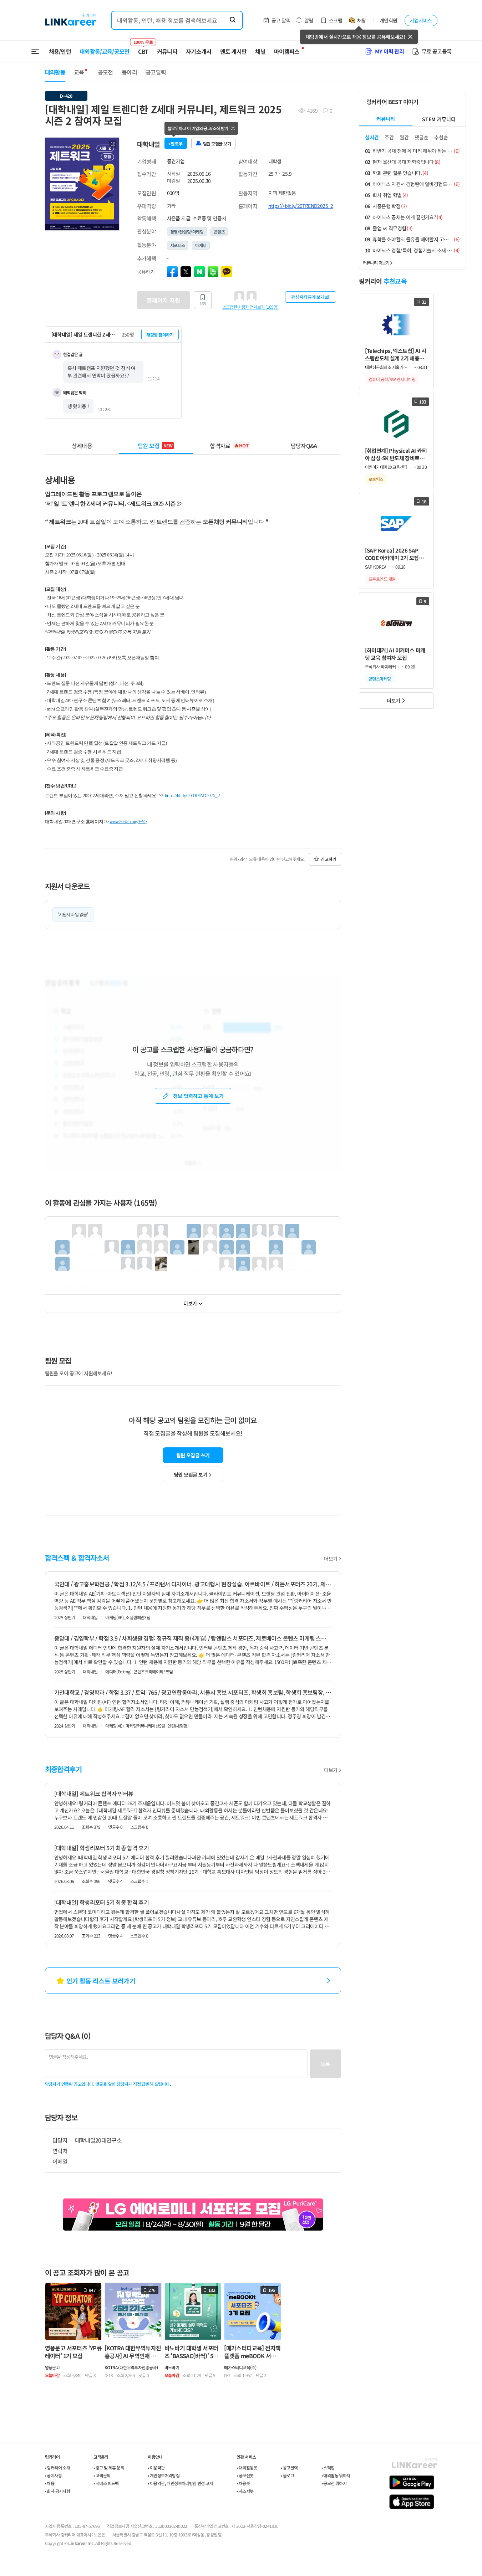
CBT (143, 48)
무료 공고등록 (437, 51)
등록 (325, 2064)
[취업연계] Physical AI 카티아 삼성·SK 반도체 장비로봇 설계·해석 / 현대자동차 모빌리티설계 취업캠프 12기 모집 (396, 454)
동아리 (129, 72)
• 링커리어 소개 (58, 2467)
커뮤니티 (167, 51)
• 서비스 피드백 (106, 2483)
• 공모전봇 (245, 2475)
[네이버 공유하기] (199, 272)
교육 (79, 72)
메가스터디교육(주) (240, 2367)
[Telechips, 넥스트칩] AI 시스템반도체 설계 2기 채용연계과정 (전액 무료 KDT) (396, 355)
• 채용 (50, 2483)
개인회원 (389, 20)
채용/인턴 (60, 51)
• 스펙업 (328, 2467)
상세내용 (82, 446)
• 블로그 (287, 2475)
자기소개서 (199, 51)
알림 (309, 20)
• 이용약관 (156, 2467)
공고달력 (156, 72)
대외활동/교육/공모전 (105, 51)
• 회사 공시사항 (58, 2491)
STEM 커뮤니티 (439, 119)
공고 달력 (281, 20)
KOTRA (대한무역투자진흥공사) (131, 2367)
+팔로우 (176, 143)
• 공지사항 (53, 2475)
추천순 (441, 137)
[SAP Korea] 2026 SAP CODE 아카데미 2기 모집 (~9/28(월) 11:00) (392, 554)
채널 (260, 51)
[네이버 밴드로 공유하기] (213, 272)
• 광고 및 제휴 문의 (109, 2467)
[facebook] (172, 272)
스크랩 (336, 20)
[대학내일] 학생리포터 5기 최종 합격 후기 (102, 1848)
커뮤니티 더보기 (376, 263)
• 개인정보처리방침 (164, 2475)
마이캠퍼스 (287, 51)
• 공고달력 (289, 2467)
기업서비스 (421, 20)
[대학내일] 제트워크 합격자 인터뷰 (94, 1794)
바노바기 (172, 2367)
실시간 (372, 137)
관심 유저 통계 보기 (308, 297)
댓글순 (422, 137)
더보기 (190, 1303)
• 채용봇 (243, 2483)
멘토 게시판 (234, 51)
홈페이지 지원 (163, 300)
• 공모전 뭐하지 (334, 2483)
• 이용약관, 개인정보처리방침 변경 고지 (180, 2483)
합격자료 (229, 446)
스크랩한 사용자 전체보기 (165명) (250, 307)
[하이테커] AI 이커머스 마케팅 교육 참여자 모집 (395, 654)
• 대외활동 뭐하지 (336, 2475)
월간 (404, 137)
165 (203, 303)
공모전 (105, 72)
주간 (389, 137)
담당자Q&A (304, 446)
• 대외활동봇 (247, 2467)
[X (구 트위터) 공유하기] (186, 272)
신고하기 (329, 859)
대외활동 (55, 72)
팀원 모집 (155, 446)
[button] (113, 144)
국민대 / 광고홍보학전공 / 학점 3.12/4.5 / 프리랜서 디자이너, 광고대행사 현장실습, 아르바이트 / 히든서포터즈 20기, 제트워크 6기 (193, 1584)
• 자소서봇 (245, 2491)
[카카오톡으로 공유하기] (227, 272)
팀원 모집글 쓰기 (193, 1455)
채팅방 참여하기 (160, 335)
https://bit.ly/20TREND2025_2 (301, 206)
